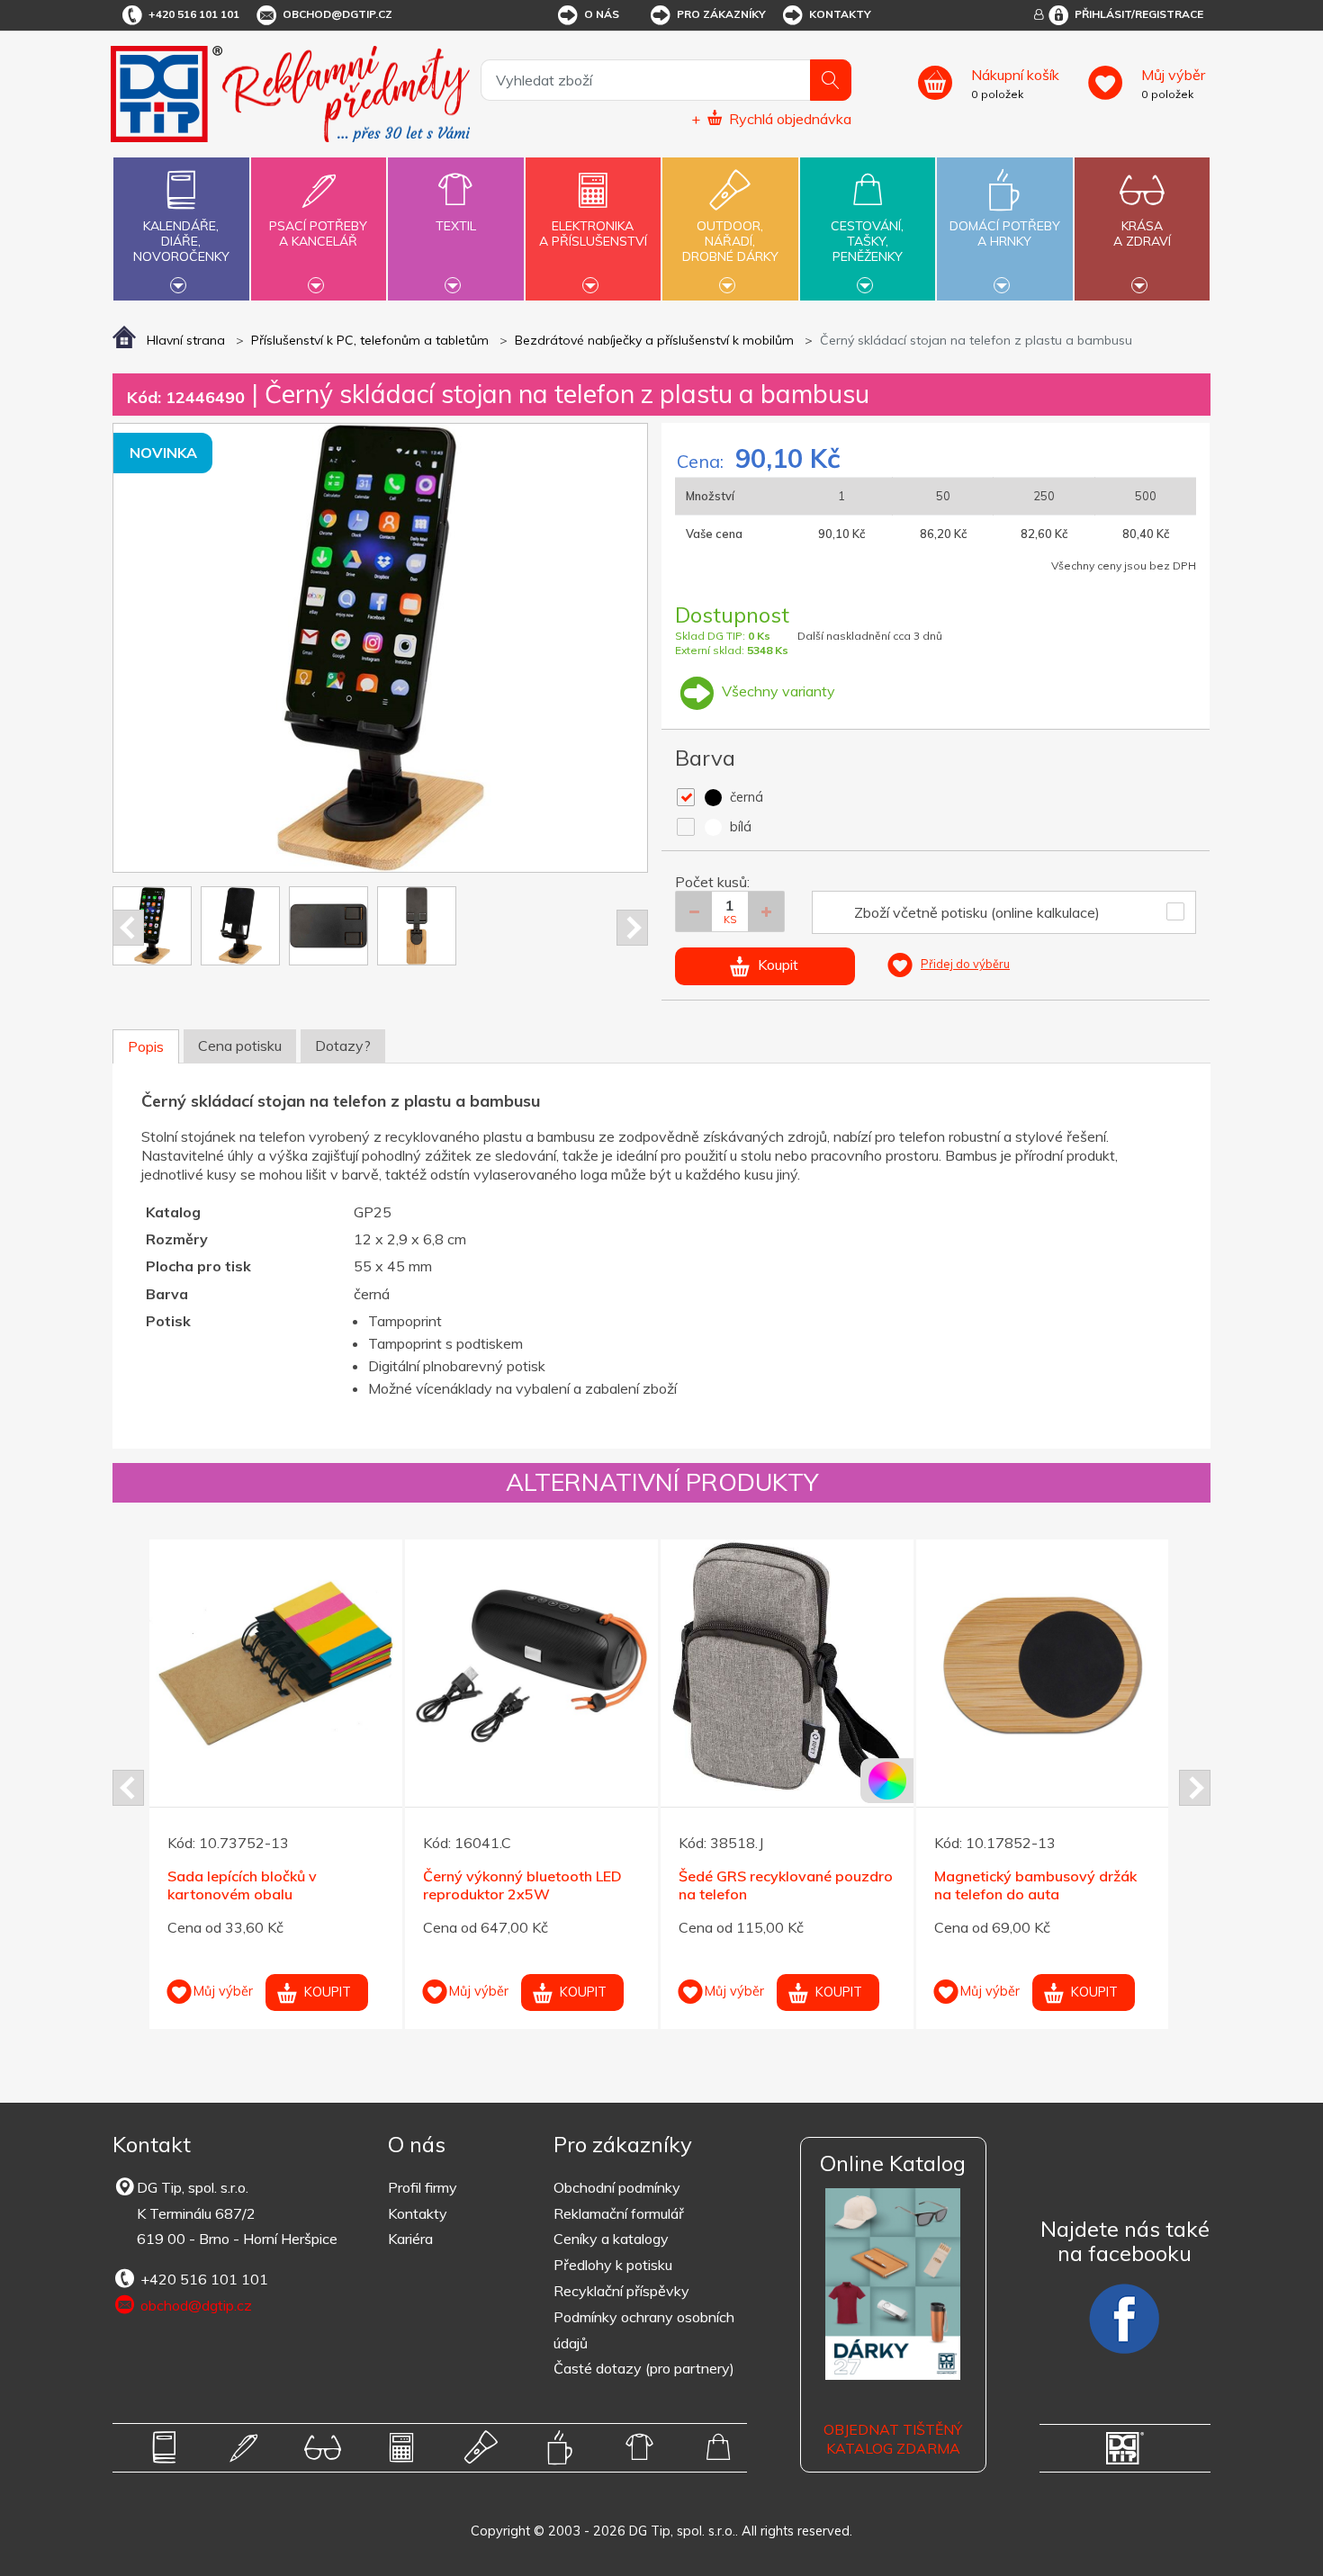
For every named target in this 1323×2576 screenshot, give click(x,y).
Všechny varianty (777, 691)
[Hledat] (831, 80)
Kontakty (840, 14)
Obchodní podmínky (617, 2187)
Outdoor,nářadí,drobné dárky (730, 241)
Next (632, 928)
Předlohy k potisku (613, 2265)
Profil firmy (423, 2187)
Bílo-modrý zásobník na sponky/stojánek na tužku (252, 1885)
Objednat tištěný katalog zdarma (893, 2439)
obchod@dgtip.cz (337, 14)
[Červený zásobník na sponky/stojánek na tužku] (787, 1666)
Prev (128, 928)
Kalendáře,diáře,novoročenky (181, 241)
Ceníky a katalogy (611, 2239)
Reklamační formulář (619, 2213)
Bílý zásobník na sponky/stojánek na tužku (1019, 1885)
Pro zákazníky (721, 14)
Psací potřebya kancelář (318, 233)
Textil (456, 226)
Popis (146, 1046)
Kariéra (410, 2239)
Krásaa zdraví (1142, 233)
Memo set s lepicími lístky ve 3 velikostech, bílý (524, 1885)
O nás (602, 14)
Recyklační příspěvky (621, 2291)
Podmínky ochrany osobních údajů (644, 2330)
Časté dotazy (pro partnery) (644, 2368)
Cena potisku (240, 1046)
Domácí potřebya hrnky (1005, 233)
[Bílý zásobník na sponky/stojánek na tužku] (1043, 1666)
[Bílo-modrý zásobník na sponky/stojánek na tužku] (276, 1666)
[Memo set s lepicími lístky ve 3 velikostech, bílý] (531, 1666)
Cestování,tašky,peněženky (867, 241)
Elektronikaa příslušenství (593, 233)
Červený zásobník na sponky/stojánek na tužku (764, 1885)
